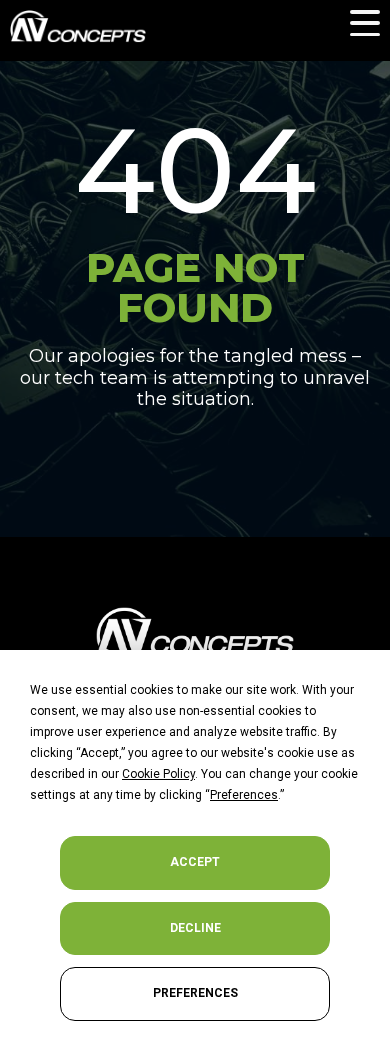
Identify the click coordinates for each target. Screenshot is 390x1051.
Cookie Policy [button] (158, 774)
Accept (195, 862)
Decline (195, 928)
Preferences (195, 993)
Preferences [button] (244, 795)
